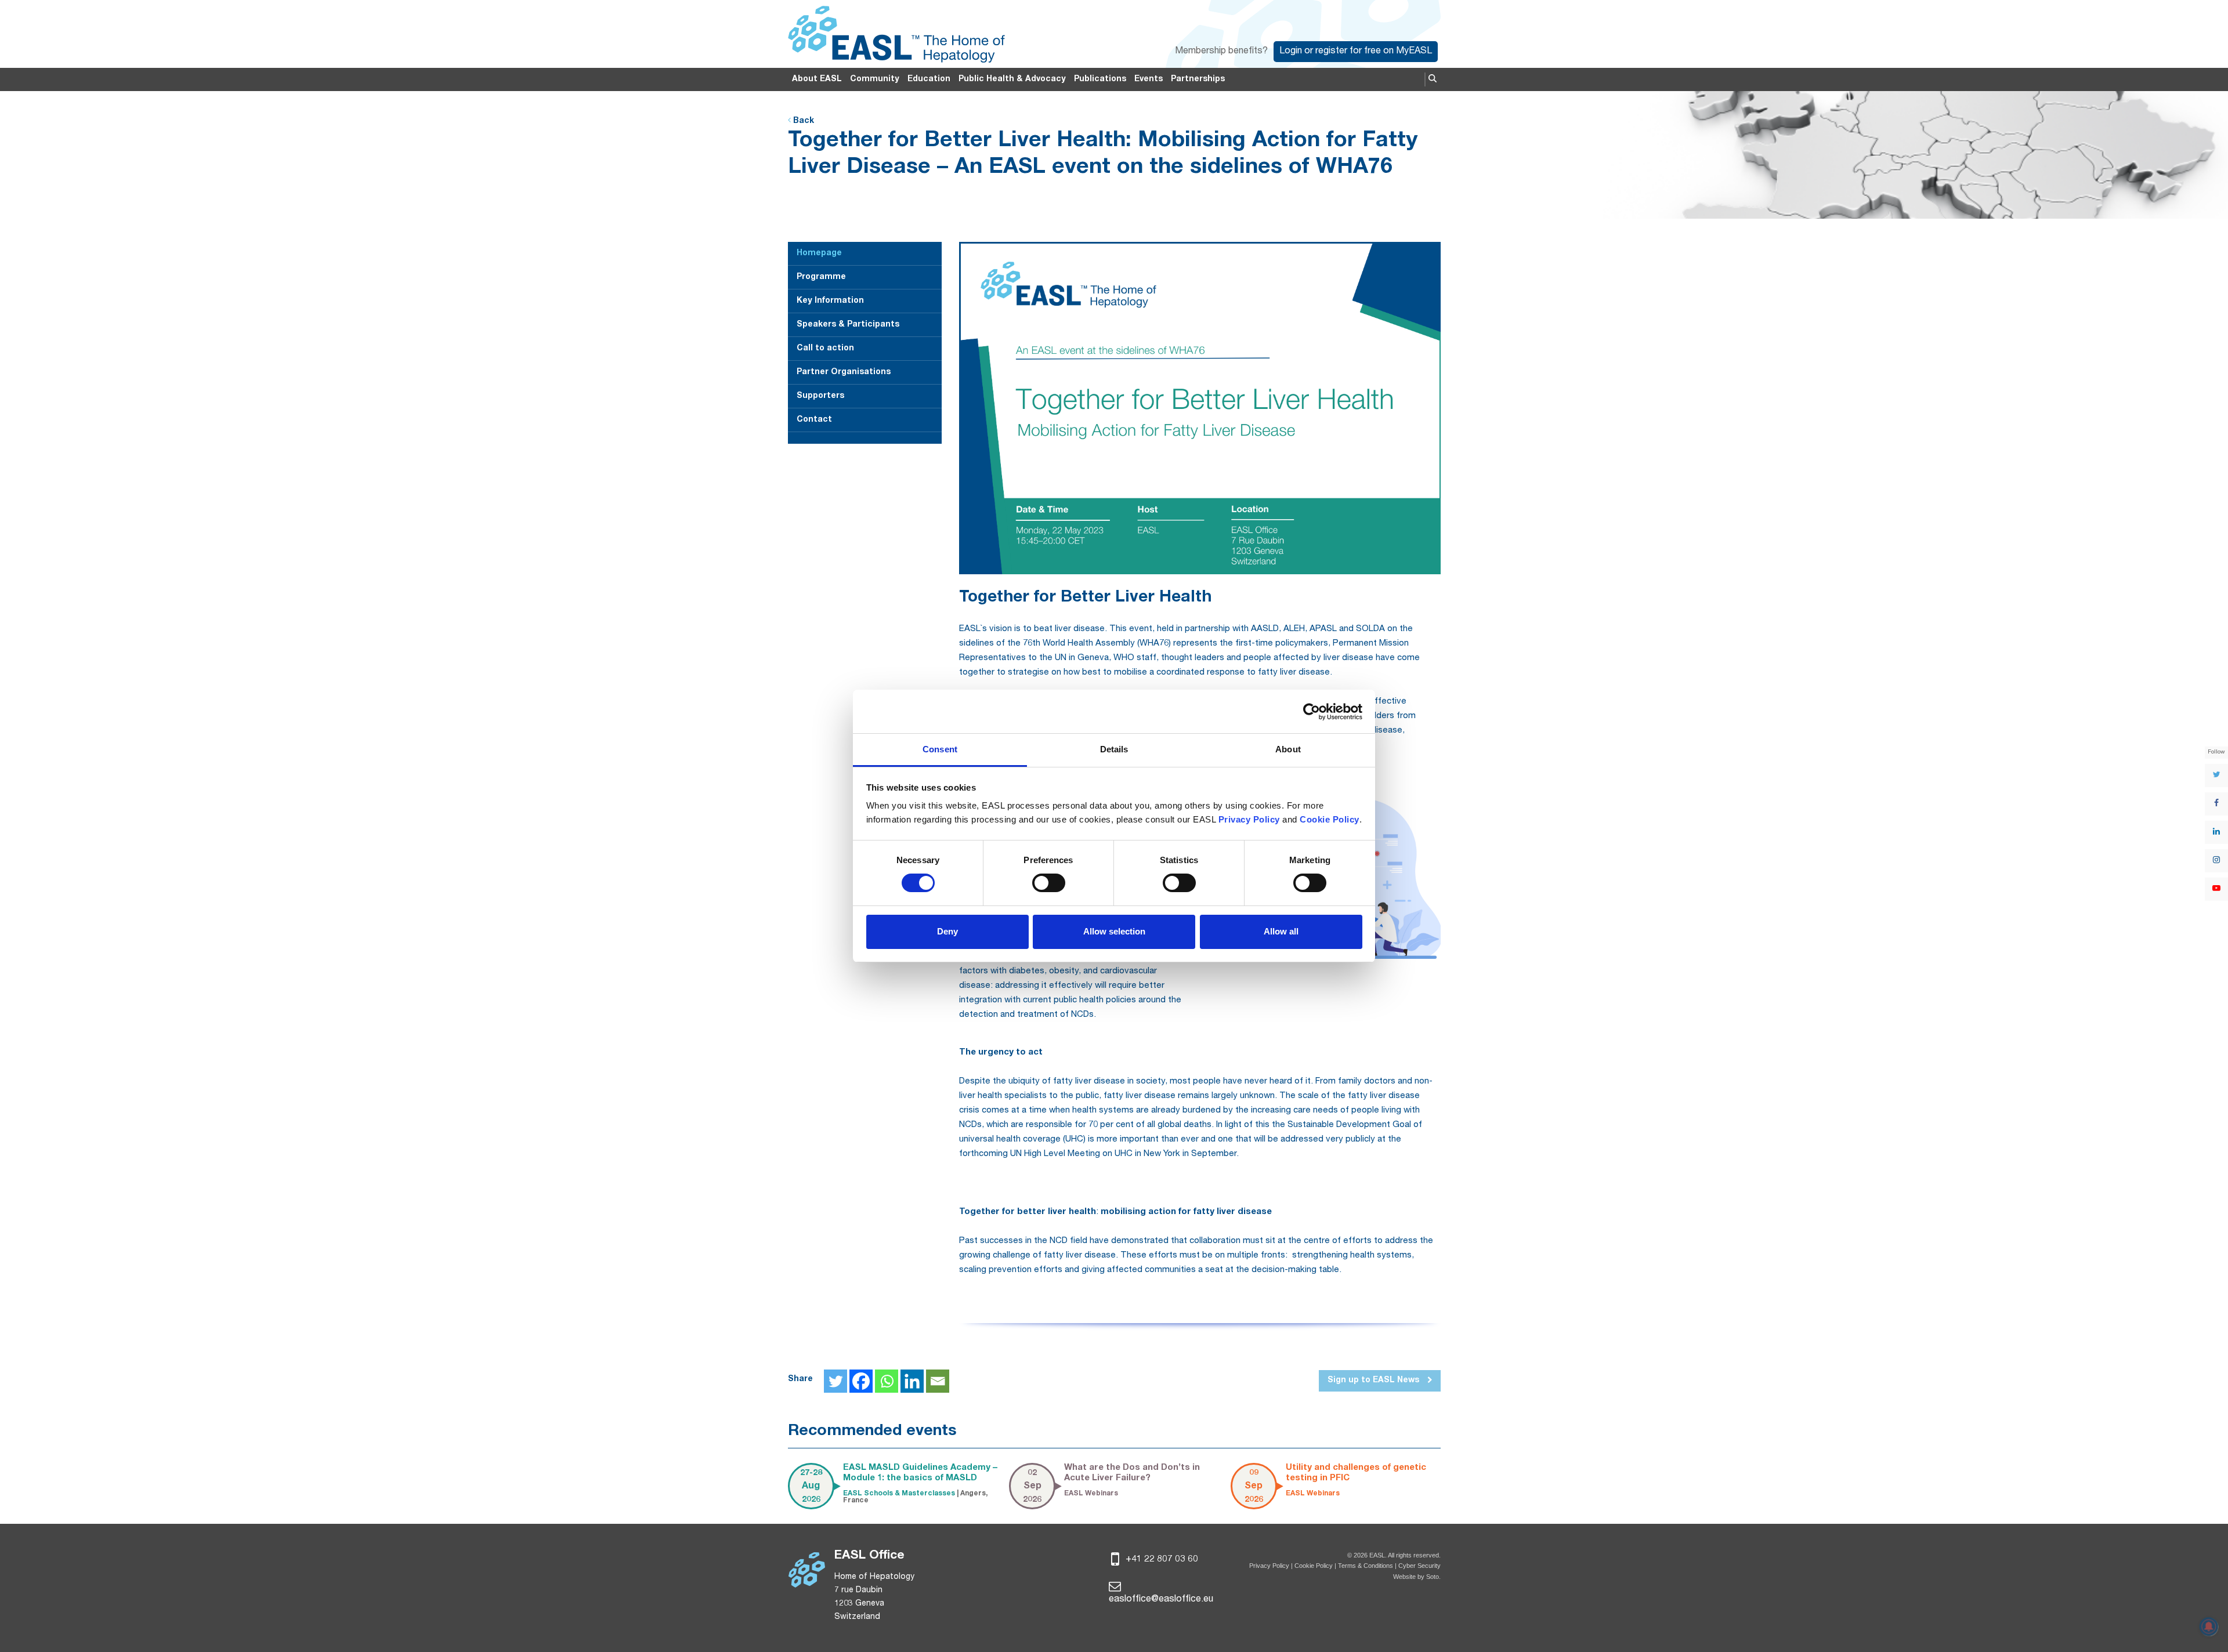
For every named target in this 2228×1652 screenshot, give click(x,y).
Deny (947, 931)
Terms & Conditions (1366, 1566)
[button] (1433, 79)
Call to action (825, 349)
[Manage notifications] (2209, 1626)
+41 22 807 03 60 (1161, 1560)
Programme (821, 277)
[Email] (938, 1381)
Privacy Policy (1269, 1566)
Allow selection (1114, 931)
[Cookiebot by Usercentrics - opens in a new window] (1312, 712)
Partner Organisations (844, 372)
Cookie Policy (1314, 1566)
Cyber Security (1419, 1566)
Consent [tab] (940, 749)
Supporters (820, 396)
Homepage (819, 253)
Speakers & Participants (848, 325)
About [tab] (1288, 749)
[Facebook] (861, 1381)
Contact (814, 420)
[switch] (1049, 883)
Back (802, 121)
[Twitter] (835, 1381)
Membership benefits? (1221, 52)
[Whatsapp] (887, 1381)
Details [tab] (1114, 749)
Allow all (1281, 931)
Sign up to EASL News (1375, 1381)
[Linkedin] (912, 1381)
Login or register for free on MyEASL (1356, 52)
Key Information (830, 301)
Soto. (1433, 1577)
